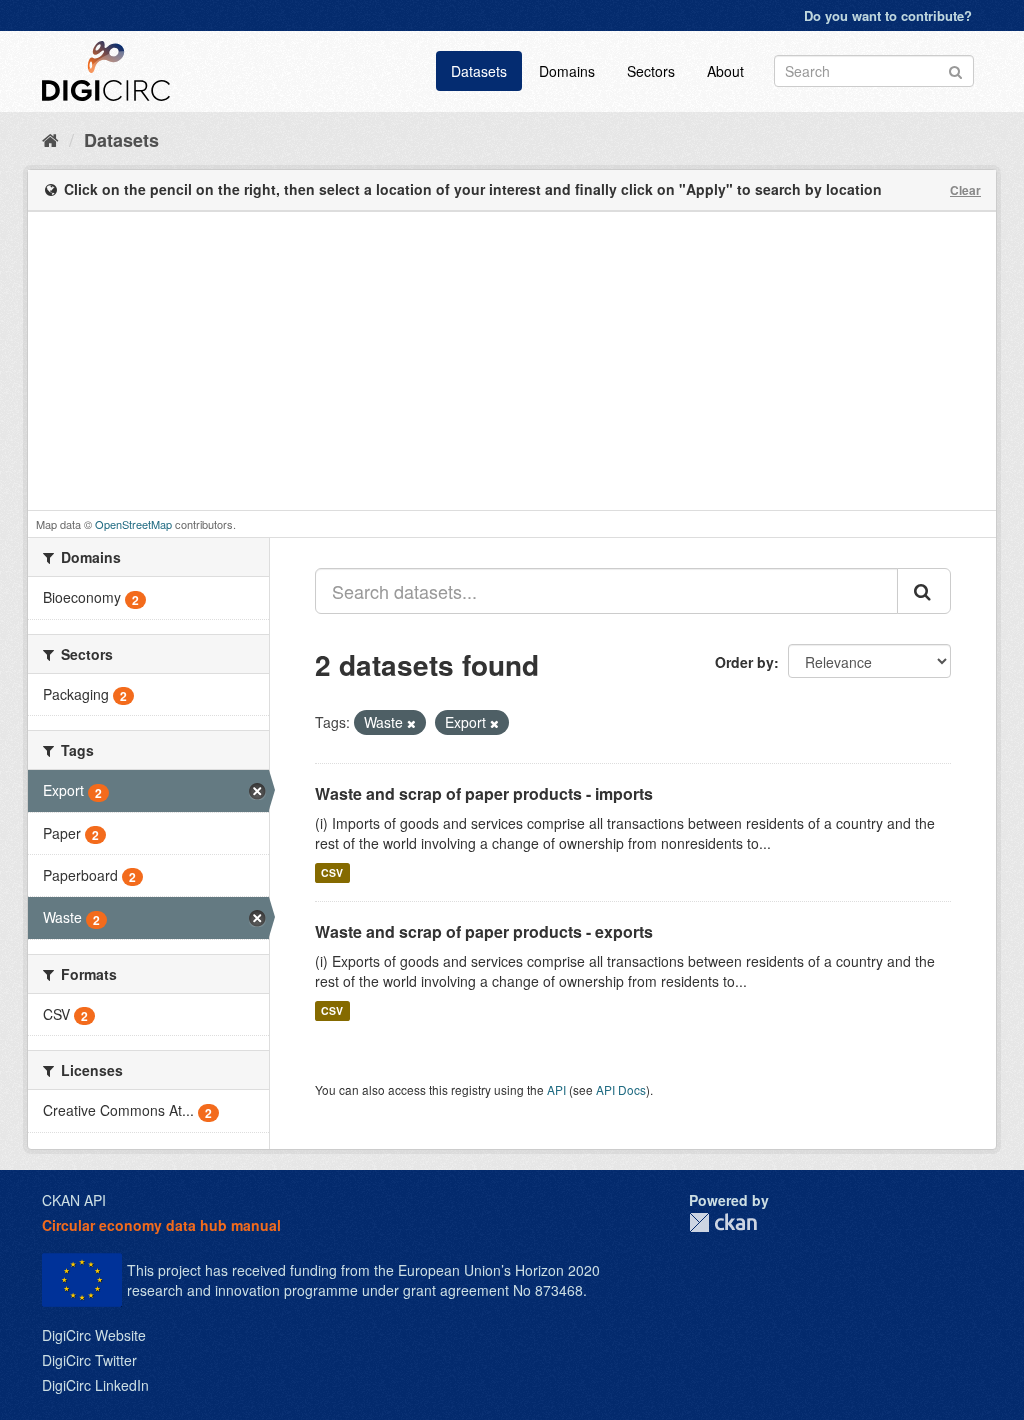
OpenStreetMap (133, 524)
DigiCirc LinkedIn (95, 1385)
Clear (965, 190)
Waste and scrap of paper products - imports (484, 793)
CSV (332, 872)
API (556, 1089)
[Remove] (411, 723)
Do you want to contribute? (888, 15)
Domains (567, 71)
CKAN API (74, 1200)
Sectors (651, 71)
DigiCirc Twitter (89, 1360)
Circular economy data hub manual (161, 1225)
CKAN (723, 1222)
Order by (744, 662)
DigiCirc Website (94, 1335)
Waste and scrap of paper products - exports (484, 931)
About (725, 71)
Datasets (479, 71)
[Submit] (955, 69)
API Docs (621, 1089)
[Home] (50, 139)
